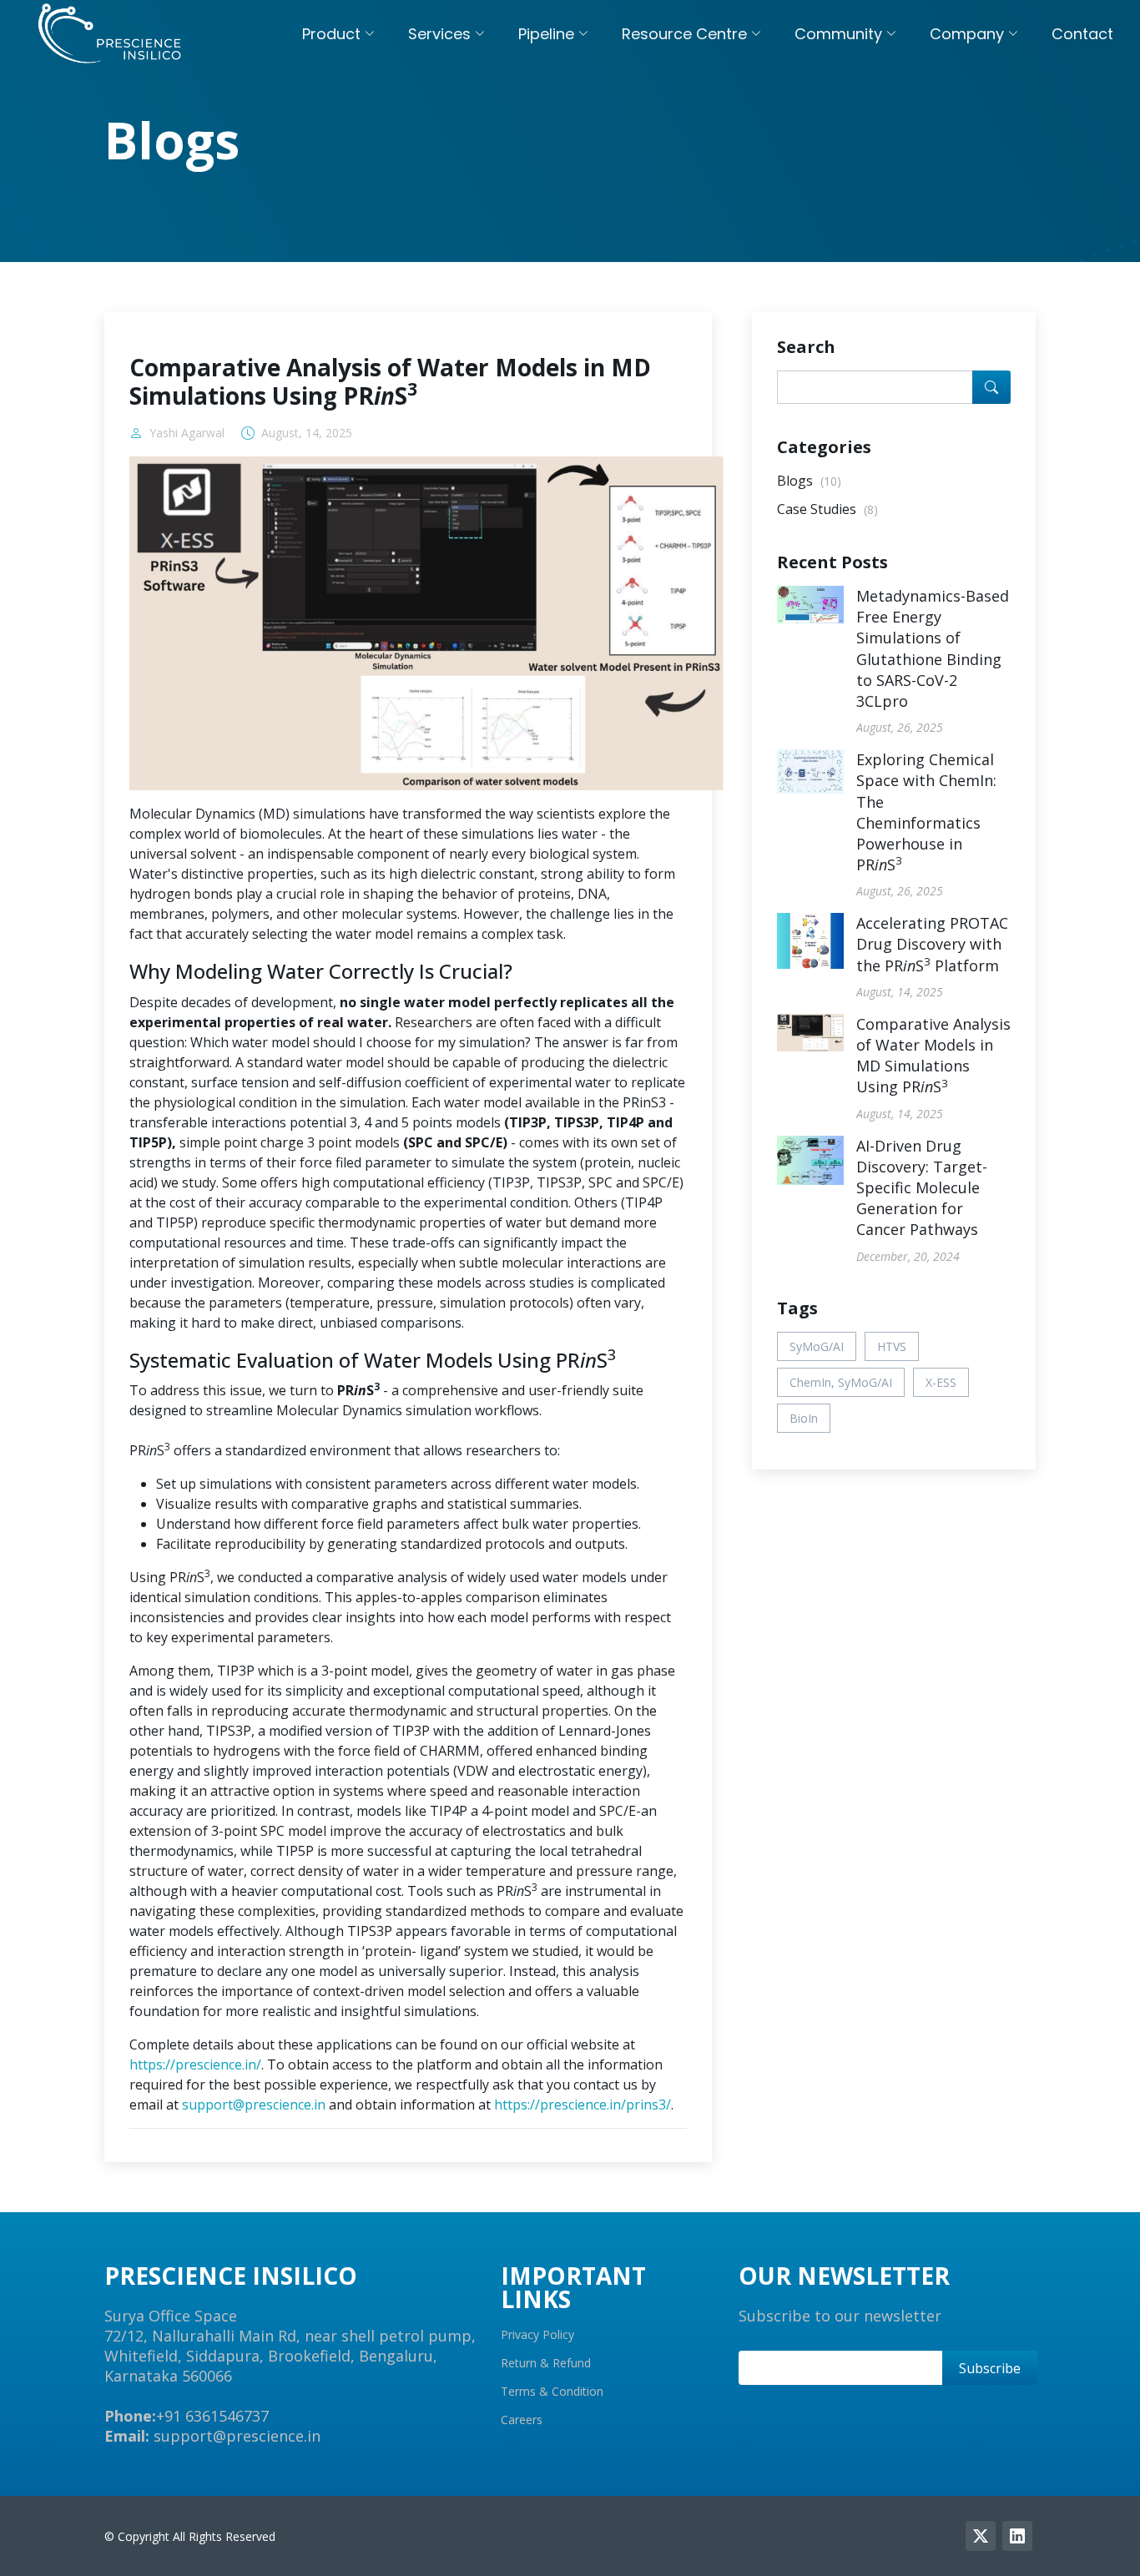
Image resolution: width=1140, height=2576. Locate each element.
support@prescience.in (254, 2105)
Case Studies (827, 509)
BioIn (804, 1418)
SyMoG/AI (817, 1346)
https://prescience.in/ (195, 2064)
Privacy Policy (537, 2335)
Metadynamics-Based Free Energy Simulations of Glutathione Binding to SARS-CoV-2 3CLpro (933, 648)
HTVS (892, 1346)
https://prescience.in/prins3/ (583, 2105)
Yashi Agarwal (187, 433)
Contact (1082, 34)
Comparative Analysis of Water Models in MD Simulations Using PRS (933, 1056)
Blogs (809, 481)
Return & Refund (546, 2363)
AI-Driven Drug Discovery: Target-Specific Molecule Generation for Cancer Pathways (922, 1188)
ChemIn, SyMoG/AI (841, 1382)
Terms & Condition (552, 2392)
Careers (522, 2420)
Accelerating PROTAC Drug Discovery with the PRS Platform (932, 944)
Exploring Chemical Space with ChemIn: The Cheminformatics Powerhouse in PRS (926, 812)
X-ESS (941, 1382)
